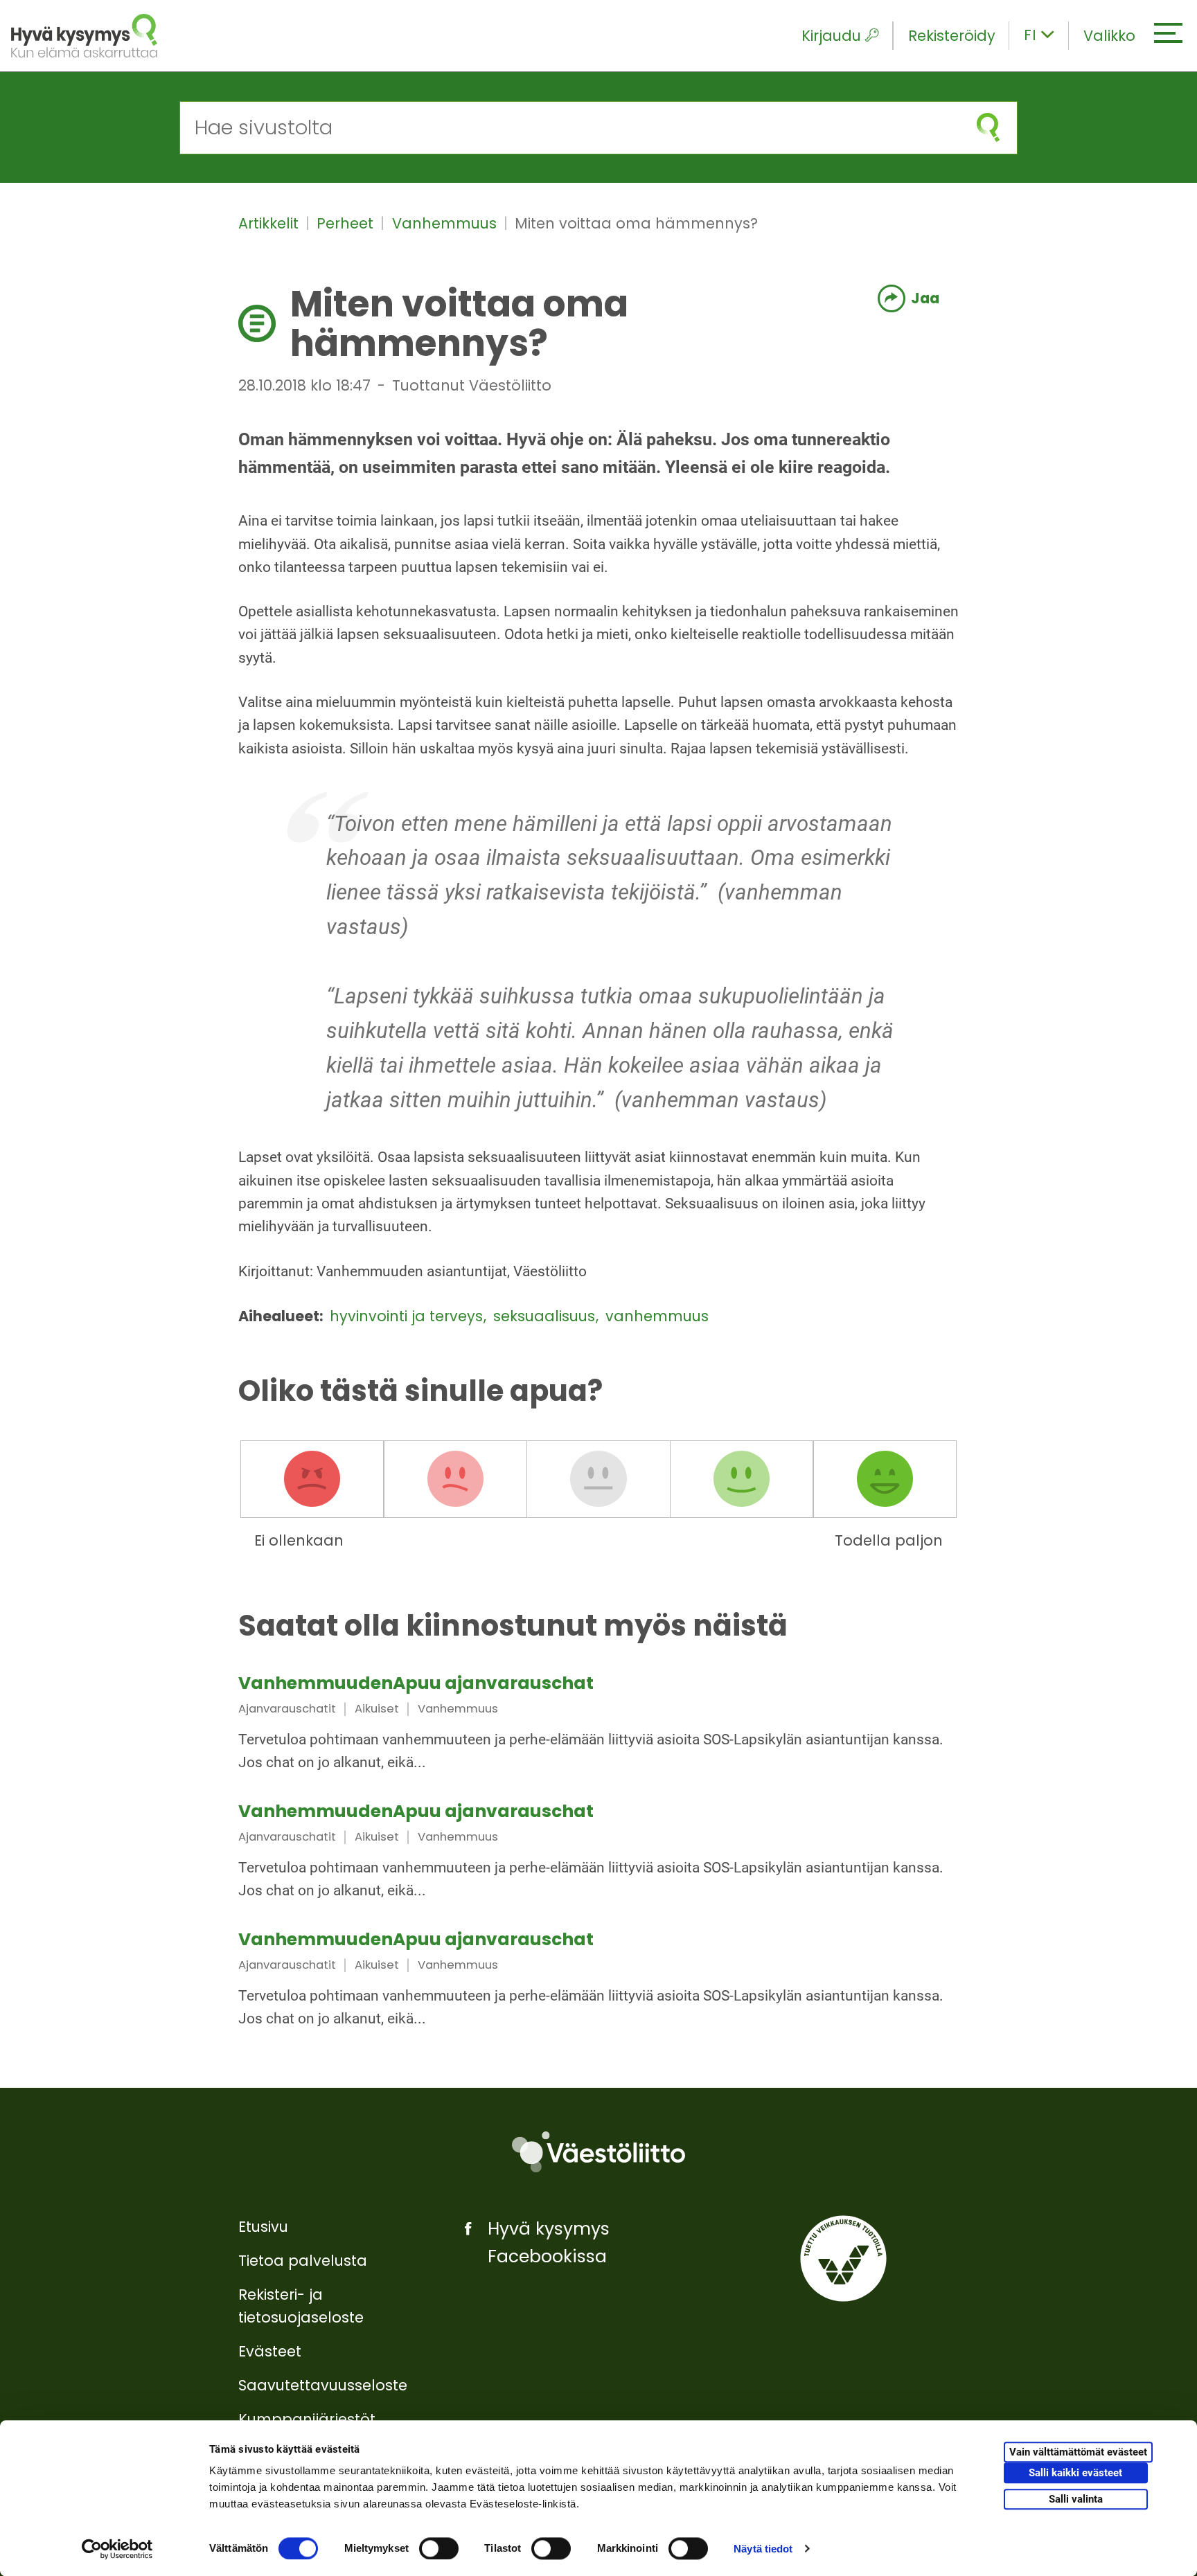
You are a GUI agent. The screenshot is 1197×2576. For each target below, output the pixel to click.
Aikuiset (377, 1709)
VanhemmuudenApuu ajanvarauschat (416, 1683)
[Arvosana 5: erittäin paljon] (885, 1479)
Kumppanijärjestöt (307, 2419)
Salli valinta (1076, 2499)
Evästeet (270, 2351)
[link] (598, 1725)
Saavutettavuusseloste (323, 2385)
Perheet (347, 223)
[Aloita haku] (988, 128)
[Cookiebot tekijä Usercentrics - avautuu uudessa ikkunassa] (117, 2549)
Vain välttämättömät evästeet (1078, 2453)
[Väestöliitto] (598, 2152)
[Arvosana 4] (742, 1479)
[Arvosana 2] (455, 1479)
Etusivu (263, 2227)
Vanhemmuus (446, 223)
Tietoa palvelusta (303, 2261)
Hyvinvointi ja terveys (408, 1316)
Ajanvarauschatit (287, 1709)
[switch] (439, 2548)
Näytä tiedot (763, 2549)
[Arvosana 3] (598, 1479)
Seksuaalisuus (546, 1316)
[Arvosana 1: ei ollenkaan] (312, 1479)
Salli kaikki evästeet (1075, 2474)
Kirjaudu (831, 36)
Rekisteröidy (952, 36)
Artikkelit (271, 223)
